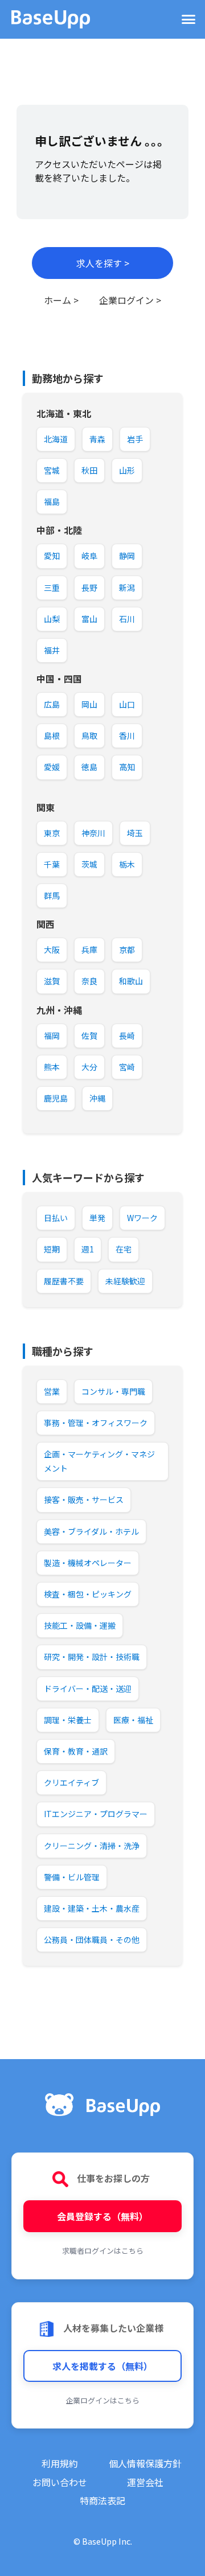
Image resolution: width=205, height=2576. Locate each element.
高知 (127, 767)
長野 (89, 587)
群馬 (52, 895)
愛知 (52, 556)
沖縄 (97, 1098)
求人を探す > (103, 263)
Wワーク (142, 1218)
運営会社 (145, 2482)
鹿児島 (56, 1098)
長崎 (127, 1036)
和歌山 (131, 981)
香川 (127, 736)
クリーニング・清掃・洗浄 (92, 1846)
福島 (52, 502)
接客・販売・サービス (84, 1499)
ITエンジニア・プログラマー (96, 1814)
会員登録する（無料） (102, 2216)
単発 (97, 1218)
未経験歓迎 (125, 1281)
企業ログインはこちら (102, 2400)
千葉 (52, 864)
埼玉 (135, 833)
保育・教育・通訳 (76, 1751)
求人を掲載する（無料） (102, 2366)
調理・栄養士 (68, 1720)
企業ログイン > (130, 300)
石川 (127, 619)
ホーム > (61, 300)
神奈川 (93, 833)
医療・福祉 (133, 1720)
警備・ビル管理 (72, 1877)
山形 (127, 470)
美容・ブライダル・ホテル (91, 1531)
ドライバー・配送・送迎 (88, 1688)
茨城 (89, 864)
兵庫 (89, 950)
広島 (52, 704)
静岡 (127, 556)
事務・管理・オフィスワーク (96, 1423)
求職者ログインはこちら (103, 2251)
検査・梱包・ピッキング (88, 1594)
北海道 (56, 439)
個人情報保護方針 (145, 2463)
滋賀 (52, 981)
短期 (52, 1249)
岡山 (89, 704)
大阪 (52, 950)
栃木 (127, 864)
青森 (97, 439)
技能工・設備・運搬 (80, 1625)
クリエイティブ (71, 1782)
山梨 (52, 619)
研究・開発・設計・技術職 (92, 1657)
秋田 (89, 470)
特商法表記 (102, 2500)
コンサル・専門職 (113, 1391)
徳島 (89, 767)
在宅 (124, 1249)
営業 (52, 1391)
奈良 (89, 981)
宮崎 (127, 1067)
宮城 (52, 470)
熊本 (52, 1067)
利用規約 (60, 2463)
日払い (56, 1218)
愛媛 (52, 767)
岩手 (135, 439)
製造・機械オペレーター (88, 1563)
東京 (52, 833)
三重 (52, 587)
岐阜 (89, 556)
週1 (88, 1249)
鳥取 (89, 736)
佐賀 (89, 1036)
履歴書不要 (64, 1281)
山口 (127, 704)
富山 (89, 619)
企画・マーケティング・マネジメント (99, 1461)
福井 (52, 650)
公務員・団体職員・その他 (92, 1940)
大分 (89, 1067)
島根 (52, 736)
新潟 (127, 587)
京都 (127, 950)
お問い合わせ (60, 2482)
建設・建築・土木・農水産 (92, 1908)
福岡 (52, 1036)
